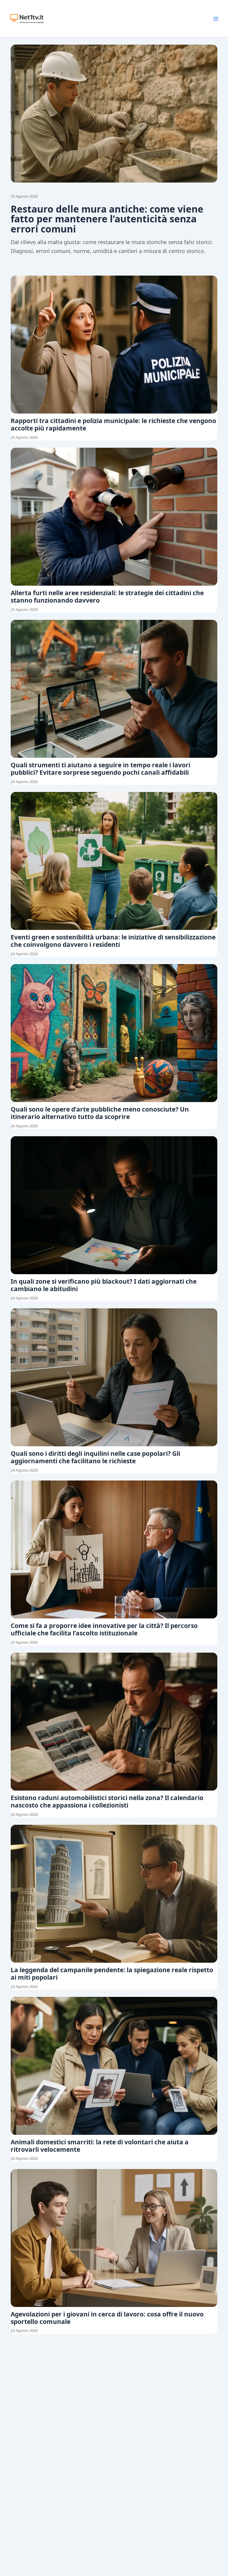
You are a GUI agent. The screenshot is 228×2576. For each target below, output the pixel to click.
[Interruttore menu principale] (216, 19)
